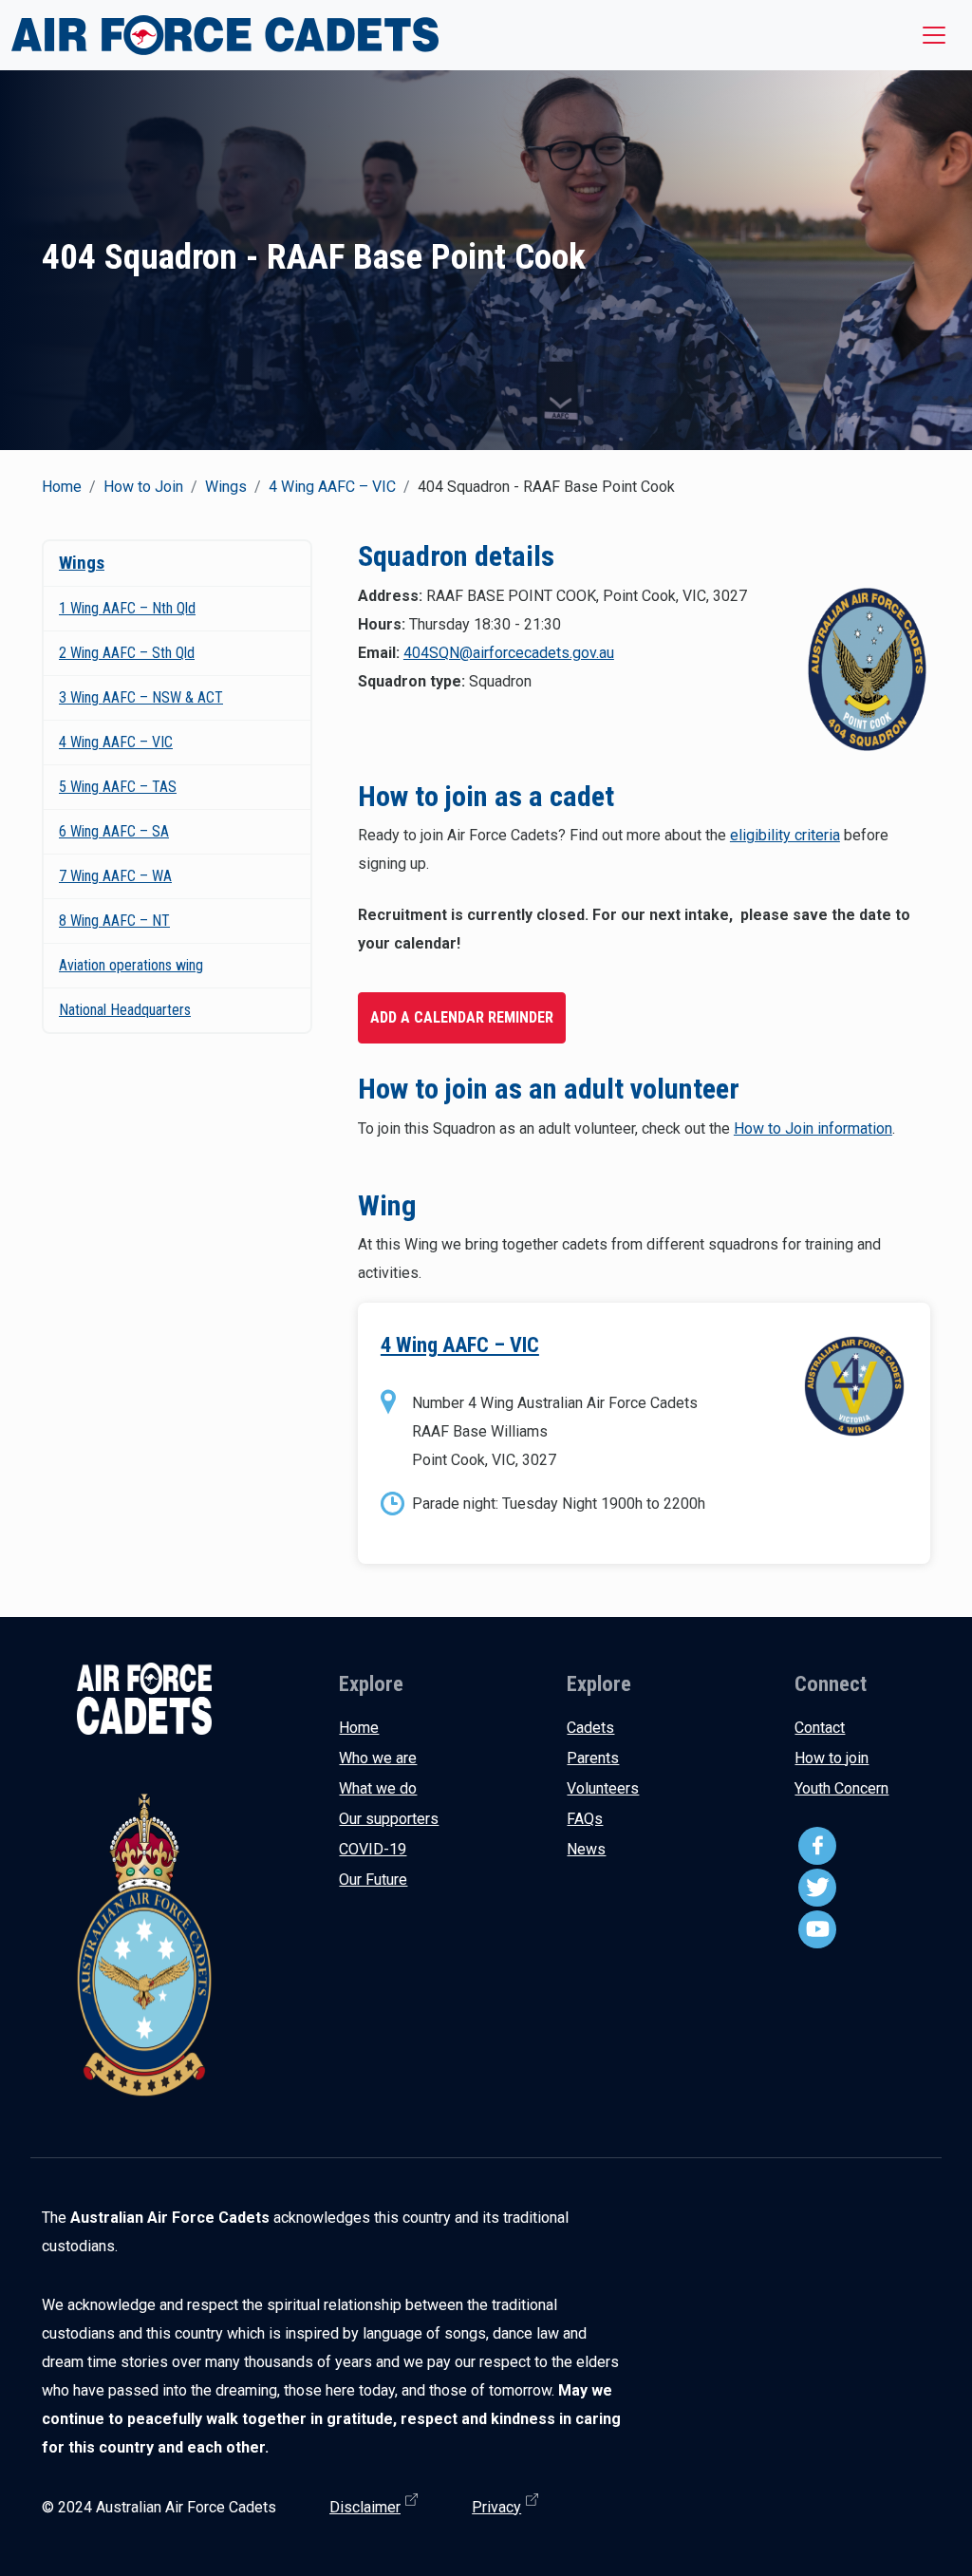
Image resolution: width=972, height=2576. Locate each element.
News (586, 1849)
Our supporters (389, 1819)
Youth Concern (841, 1788)
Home (62, 487)
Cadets (590, 1728)
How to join (832, 1758)
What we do (378, 1788)
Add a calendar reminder (462, 1017)
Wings (226, 487)
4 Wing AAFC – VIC (332, 487)
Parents (593, 1758)
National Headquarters (125, 1010)
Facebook (817, 1846)
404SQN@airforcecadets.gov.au (509, 653)
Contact (820, 1728)
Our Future (373, 1880)
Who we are (378, 1758)
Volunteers (603, 1788)
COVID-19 (373, 1849)
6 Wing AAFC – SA (114, 831)
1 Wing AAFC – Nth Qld (127, 608)
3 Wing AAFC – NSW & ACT (141, 697)
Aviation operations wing (131, 965)
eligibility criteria (785, 835)
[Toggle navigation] (934, 35)
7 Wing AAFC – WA (115, 876)
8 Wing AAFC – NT (114, 921)
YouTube (817, 1929)
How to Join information (813, 1128)
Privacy (496, 2507)
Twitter (817, 1888)
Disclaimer (365, 2507)
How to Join (143, 487)
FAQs (585, 1819)
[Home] (225, 35)
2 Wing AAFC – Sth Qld (127, 653)
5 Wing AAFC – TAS (118, 787)
